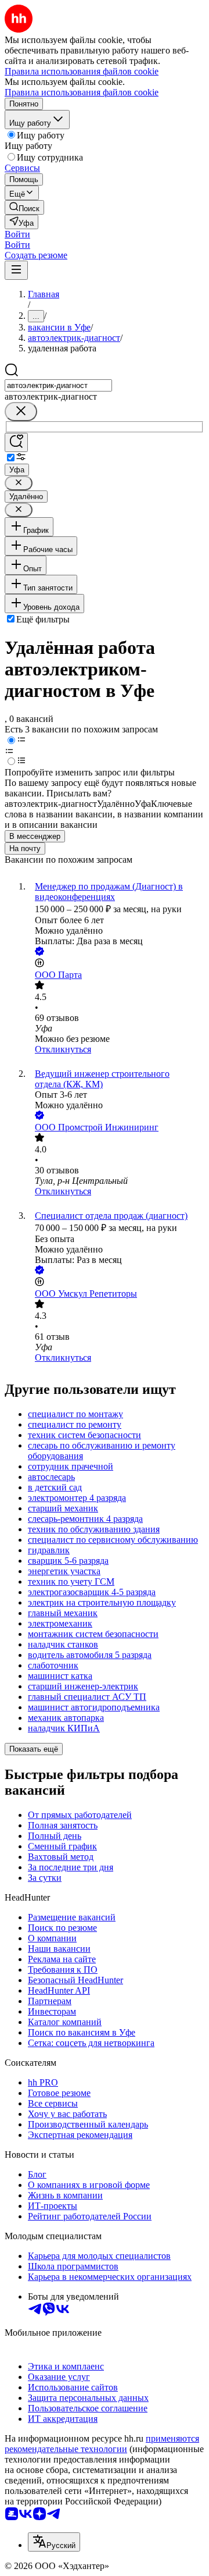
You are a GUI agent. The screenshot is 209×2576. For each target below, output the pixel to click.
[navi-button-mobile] (16, 270)
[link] (24, 207)
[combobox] (58, 385)
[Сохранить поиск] (16, 442)
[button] (17, 234)
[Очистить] (21, 412)
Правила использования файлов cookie (82, 92)
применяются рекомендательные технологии (102, 2444)
